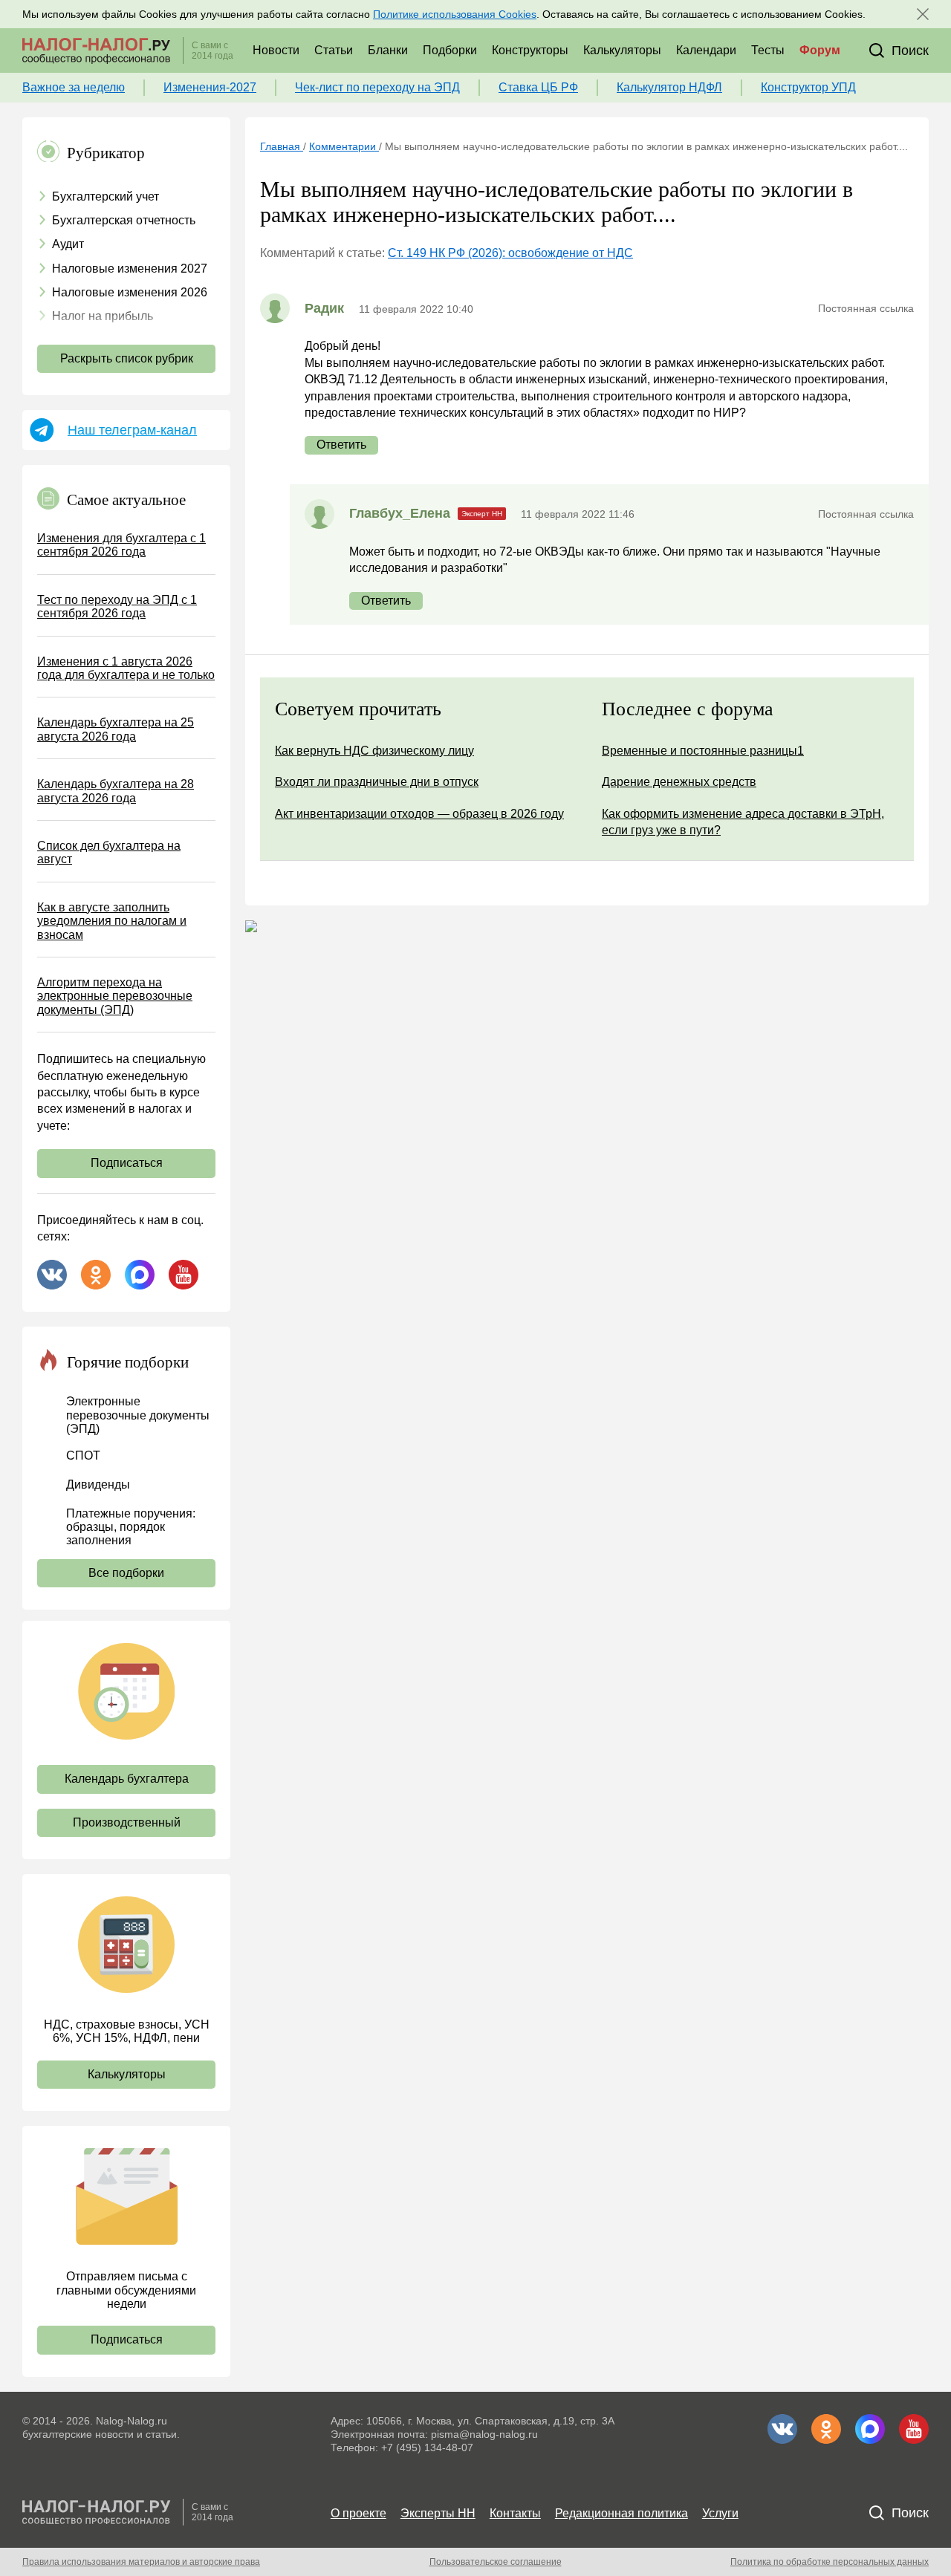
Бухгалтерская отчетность (124, 220)
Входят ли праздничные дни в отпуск (377, 782)
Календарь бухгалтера (127, 1779)
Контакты (515, 2513)
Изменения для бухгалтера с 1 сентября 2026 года (121, 545)
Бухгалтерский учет (106, 196)
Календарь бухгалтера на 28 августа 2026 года (116, 791)
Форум (820, 50)
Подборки (450, 50)
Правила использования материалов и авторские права (141, 2562)
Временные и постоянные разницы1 (703, 751)
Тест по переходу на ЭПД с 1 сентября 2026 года (117, 606)
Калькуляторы (622, 50)
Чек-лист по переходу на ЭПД (377, 87)
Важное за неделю (74, 87)
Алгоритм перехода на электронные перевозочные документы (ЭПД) (115, 996)
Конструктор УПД (808, 87)
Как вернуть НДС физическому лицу (374, 751)
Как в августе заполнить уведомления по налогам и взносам (112, 921)
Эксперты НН (438, 2513)
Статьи (334, 50)
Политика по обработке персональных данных (830, 2562)
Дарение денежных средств (679, 782)
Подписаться (127, 1163)
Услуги (720, 2513)
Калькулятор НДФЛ (669, 87)
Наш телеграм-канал (132, 430)
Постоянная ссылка (866, 308)
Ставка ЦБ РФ (538, 87)
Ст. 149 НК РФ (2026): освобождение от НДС (510, 253)
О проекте (358, 2513)
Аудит (68, 244)
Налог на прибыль (103, 316)
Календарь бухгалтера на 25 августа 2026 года (116, 729)
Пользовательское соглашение (496, 2562)
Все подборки (126, 1573)
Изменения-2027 (210, 87)
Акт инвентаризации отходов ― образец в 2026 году (419, 814)
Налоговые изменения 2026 (130, 292)
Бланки (388, 50)
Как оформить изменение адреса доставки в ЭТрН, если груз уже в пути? (743, 822)
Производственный (127, 1822)
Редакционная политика (621, 2513)
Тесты (768, 50)
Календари (706, 50)
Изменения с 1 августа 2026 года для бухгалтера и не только (126, 668)
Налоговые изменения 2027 (130, 269)
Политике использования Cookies (455, 14)
